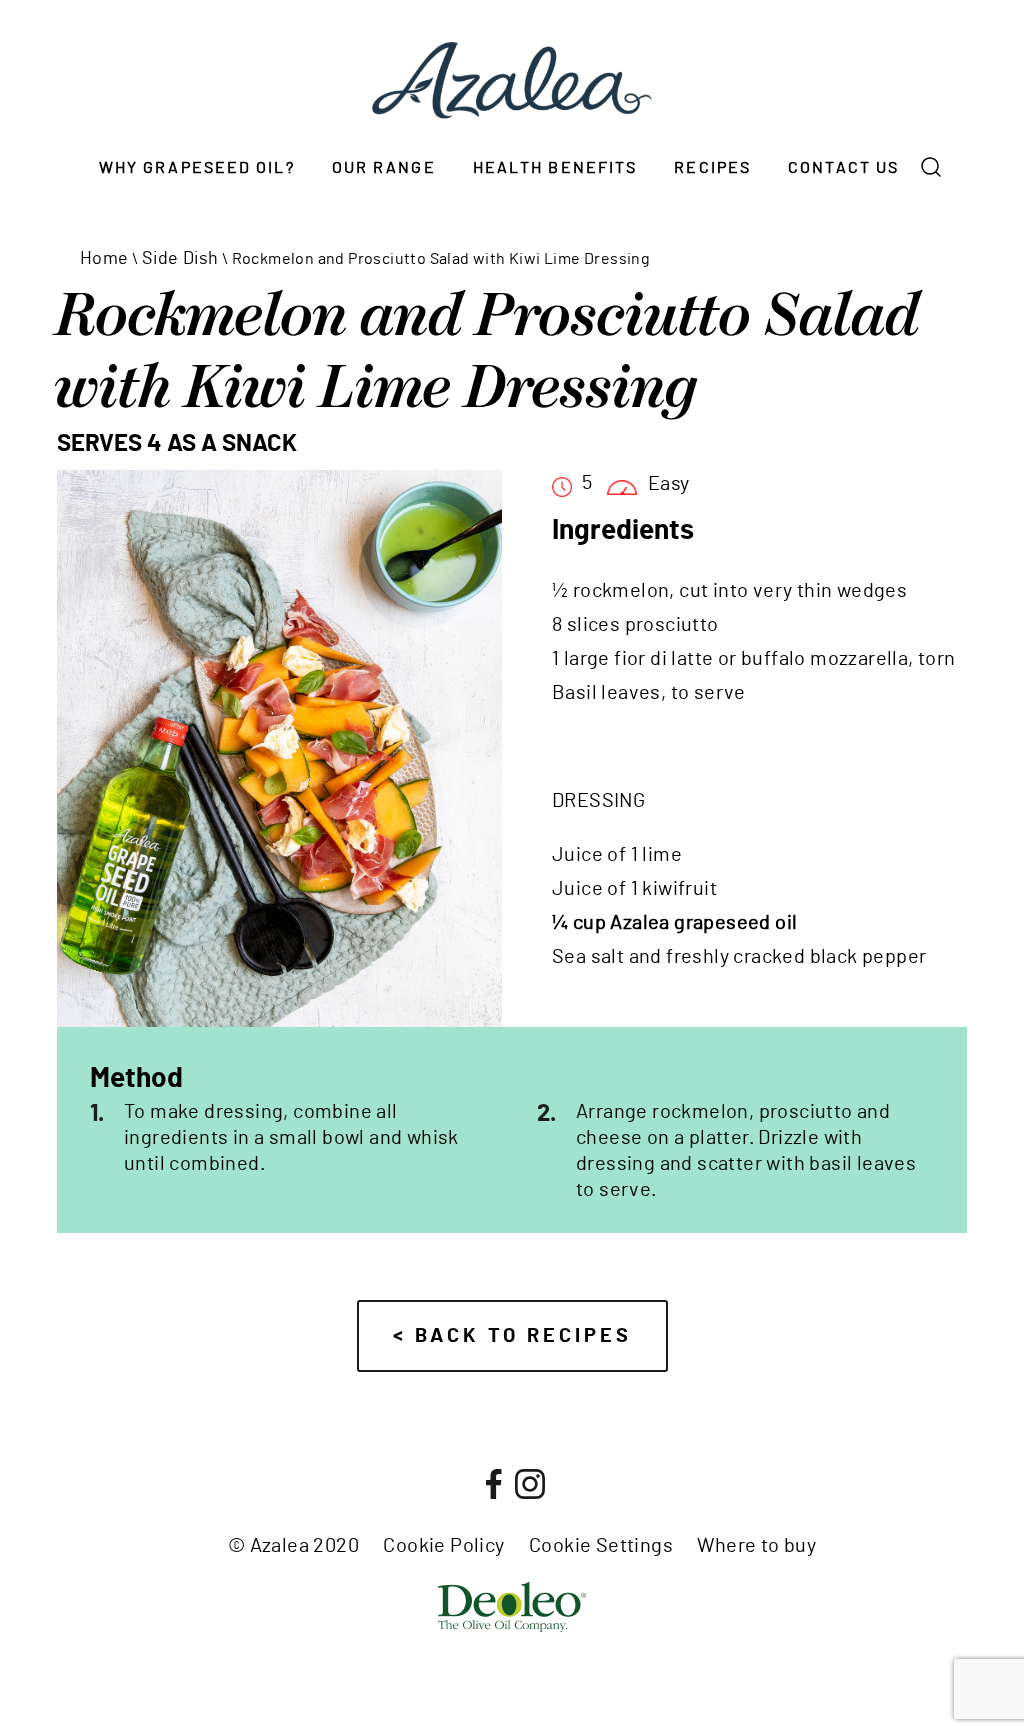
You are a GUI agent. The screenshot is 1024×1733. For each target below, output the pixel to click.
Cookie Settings (601, 1546)
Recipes (712, 168)
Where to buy (756, 1546)
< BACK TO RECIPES (512, 1336)
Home (104, 259)
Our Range (384, 168)
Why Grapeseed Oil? (197, 168)
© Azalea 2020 (293, 1546)
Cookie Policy (443, 1546)
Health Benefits (555, 168)
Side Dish (180, 259)
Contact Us (843, 168)
